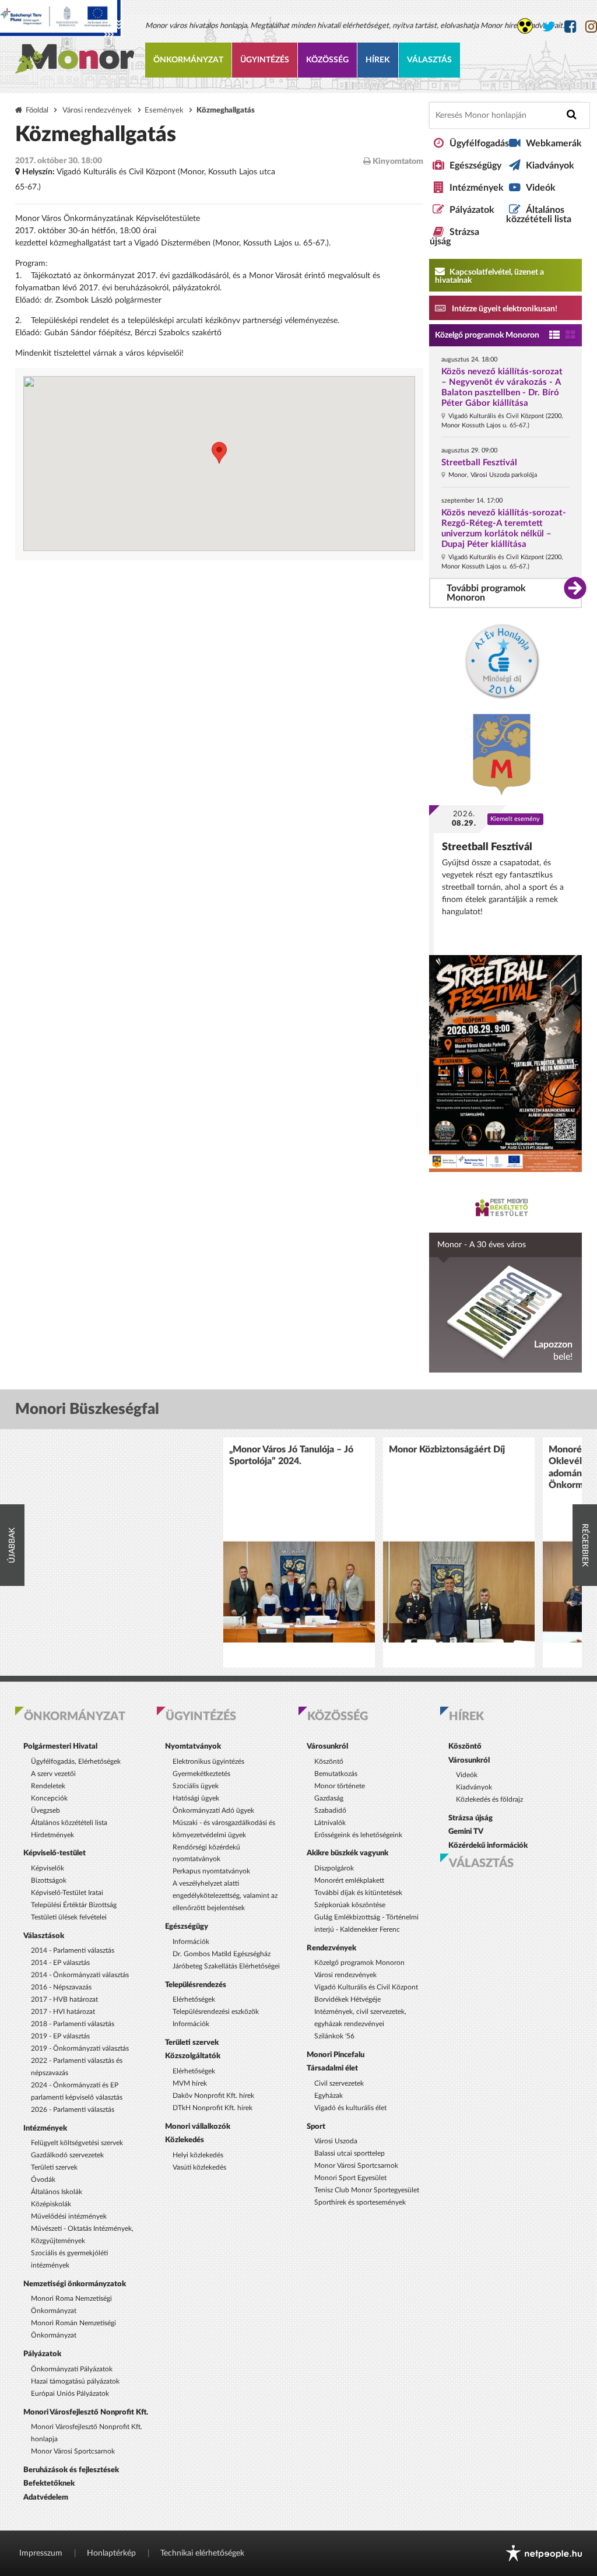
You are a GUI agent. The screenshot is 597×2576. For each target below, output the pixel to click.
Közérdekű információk (488, 1845)
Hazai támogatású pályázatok (75, 2381)
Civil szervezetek (339, 2083)
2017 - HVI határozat (63, 2012)
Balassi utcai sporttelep (350, 2153)
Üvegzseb (45, 1810)
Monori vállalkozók (198, 2126)
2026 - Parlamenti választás (73, 2110)
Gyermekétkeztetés (201, 1774)
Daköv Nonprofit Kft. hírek (213, 2096)
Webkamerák (554, 143)
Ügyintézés (265, 60)
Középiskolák (51, 2204)
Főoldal (37, 110)
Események (164, 110)
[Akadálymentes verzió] (525, 26)
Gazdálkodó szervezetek (67, 2155)
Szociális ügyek (196, 1786)
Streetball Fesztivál (479, 463)
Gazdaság (329, 1798)
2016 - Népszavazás (61, 1987)
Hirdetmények (52, 1835)
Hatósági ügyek (196, 1798)
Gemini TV (466, 1831)
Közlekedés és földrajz (489, 1799)
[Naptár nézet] (570, 336)
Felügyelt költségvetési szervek (77, 2143)
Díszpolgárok (334, 1868)
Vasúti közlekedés (199, 2167)
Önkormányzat (188, 60)
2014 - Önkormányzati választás (80, 1975)
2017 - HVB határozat (64, 1999)
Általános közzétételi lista (539, 215)
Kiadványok (550, 166)
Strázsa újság (470, 1818)
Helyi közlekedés (198, 2155)
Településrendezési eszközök (216, 2012)
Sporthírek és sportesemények (360, 2202)
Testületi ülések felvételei (69, 1917)
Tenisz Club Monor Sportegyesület (367, 2190)
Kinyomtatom (397, 162)
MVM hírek (190, 2083)
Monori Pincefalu (336, 2055)
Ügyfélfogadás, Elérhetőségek (76, 1761)
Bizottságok (49, 1880)
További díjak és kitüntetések (358, 1893)
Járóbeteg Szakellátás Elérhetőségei (226, 1966)
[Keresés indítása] (572, 115)
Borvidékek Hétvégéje (347, 1999)
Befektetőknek (49, 2483)
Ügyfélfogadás (479, 143)
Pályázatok (472, 210)
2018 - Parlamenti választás (73, 2024)
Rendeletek (48, 1786)
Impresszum (41, 2553)
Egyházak (329, 2096)
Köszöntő (329, 1761)
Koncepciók (49, 1798)
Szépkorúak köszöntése (350, 1905)
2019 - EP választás (60, 2036)
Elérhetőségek (194, 1999)
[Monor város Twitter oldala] (549, 27)
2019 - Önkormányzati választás (80, 2048)
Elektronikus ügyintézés (208, 1761)
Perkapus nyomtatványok (211, 1871)
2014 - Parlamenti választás (73, 1950)
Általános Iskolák (57, 2192)
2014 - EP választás (60, 1963)
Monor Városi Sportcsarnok (73, 2451)
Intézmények (477, 188)
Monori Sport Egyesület (350, 2178)
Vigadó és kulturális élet (350, 2108)
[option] (299, 1552)
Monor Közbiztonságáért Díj (447, 1450)
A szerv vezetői (53, 1774)
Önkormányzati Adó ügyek (213, 1810)
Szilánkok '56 (334, 2036)
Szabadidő (330, 1810)
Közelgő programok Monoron (487, 335)
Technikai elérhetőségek (202, 2553)
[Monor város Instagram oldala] (591, 27)
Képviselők (48, 1868)
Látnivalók (330, 1823)
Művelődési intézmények (69, 2216)
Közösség (327, 60)
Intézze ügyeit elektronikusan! (504, 309)
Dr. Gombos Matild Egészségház (222, 1954)
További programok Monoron (486, 593)
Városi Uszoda (336, 2141)
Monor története (340, 1786)
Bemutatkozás (336, 1774)
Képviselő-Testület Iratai (67, 1893)
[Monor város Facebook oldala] (570, 27)
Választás (429, 60)
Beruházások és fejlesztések (71, 2470)
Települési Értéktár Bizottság (74, 1905)
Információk (191, 1942)
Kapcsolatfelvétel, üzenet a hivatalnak (489, 276)
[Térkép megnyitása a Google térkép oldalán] (219, 464)
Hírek (378, 60)
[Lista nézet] (554, 336)
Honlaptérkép (111, 2553)
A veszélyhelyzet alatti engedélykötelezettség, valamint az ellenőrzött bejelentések (225, 1896)
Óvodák (43, 2180)
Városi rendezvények (97, 110)
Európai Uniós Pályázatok (70, 2393)
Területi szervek (54, 2167)
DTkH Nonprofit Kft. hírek (213, 2108)
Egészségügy (475, 166)
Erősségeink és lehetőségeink (358, 1835)
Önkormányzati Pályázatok (72, 2369)
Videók (541, 188)
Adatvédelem (46, 2497)
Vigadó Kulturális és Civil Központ (366, 1987)
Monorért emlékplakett (349, 1880)
